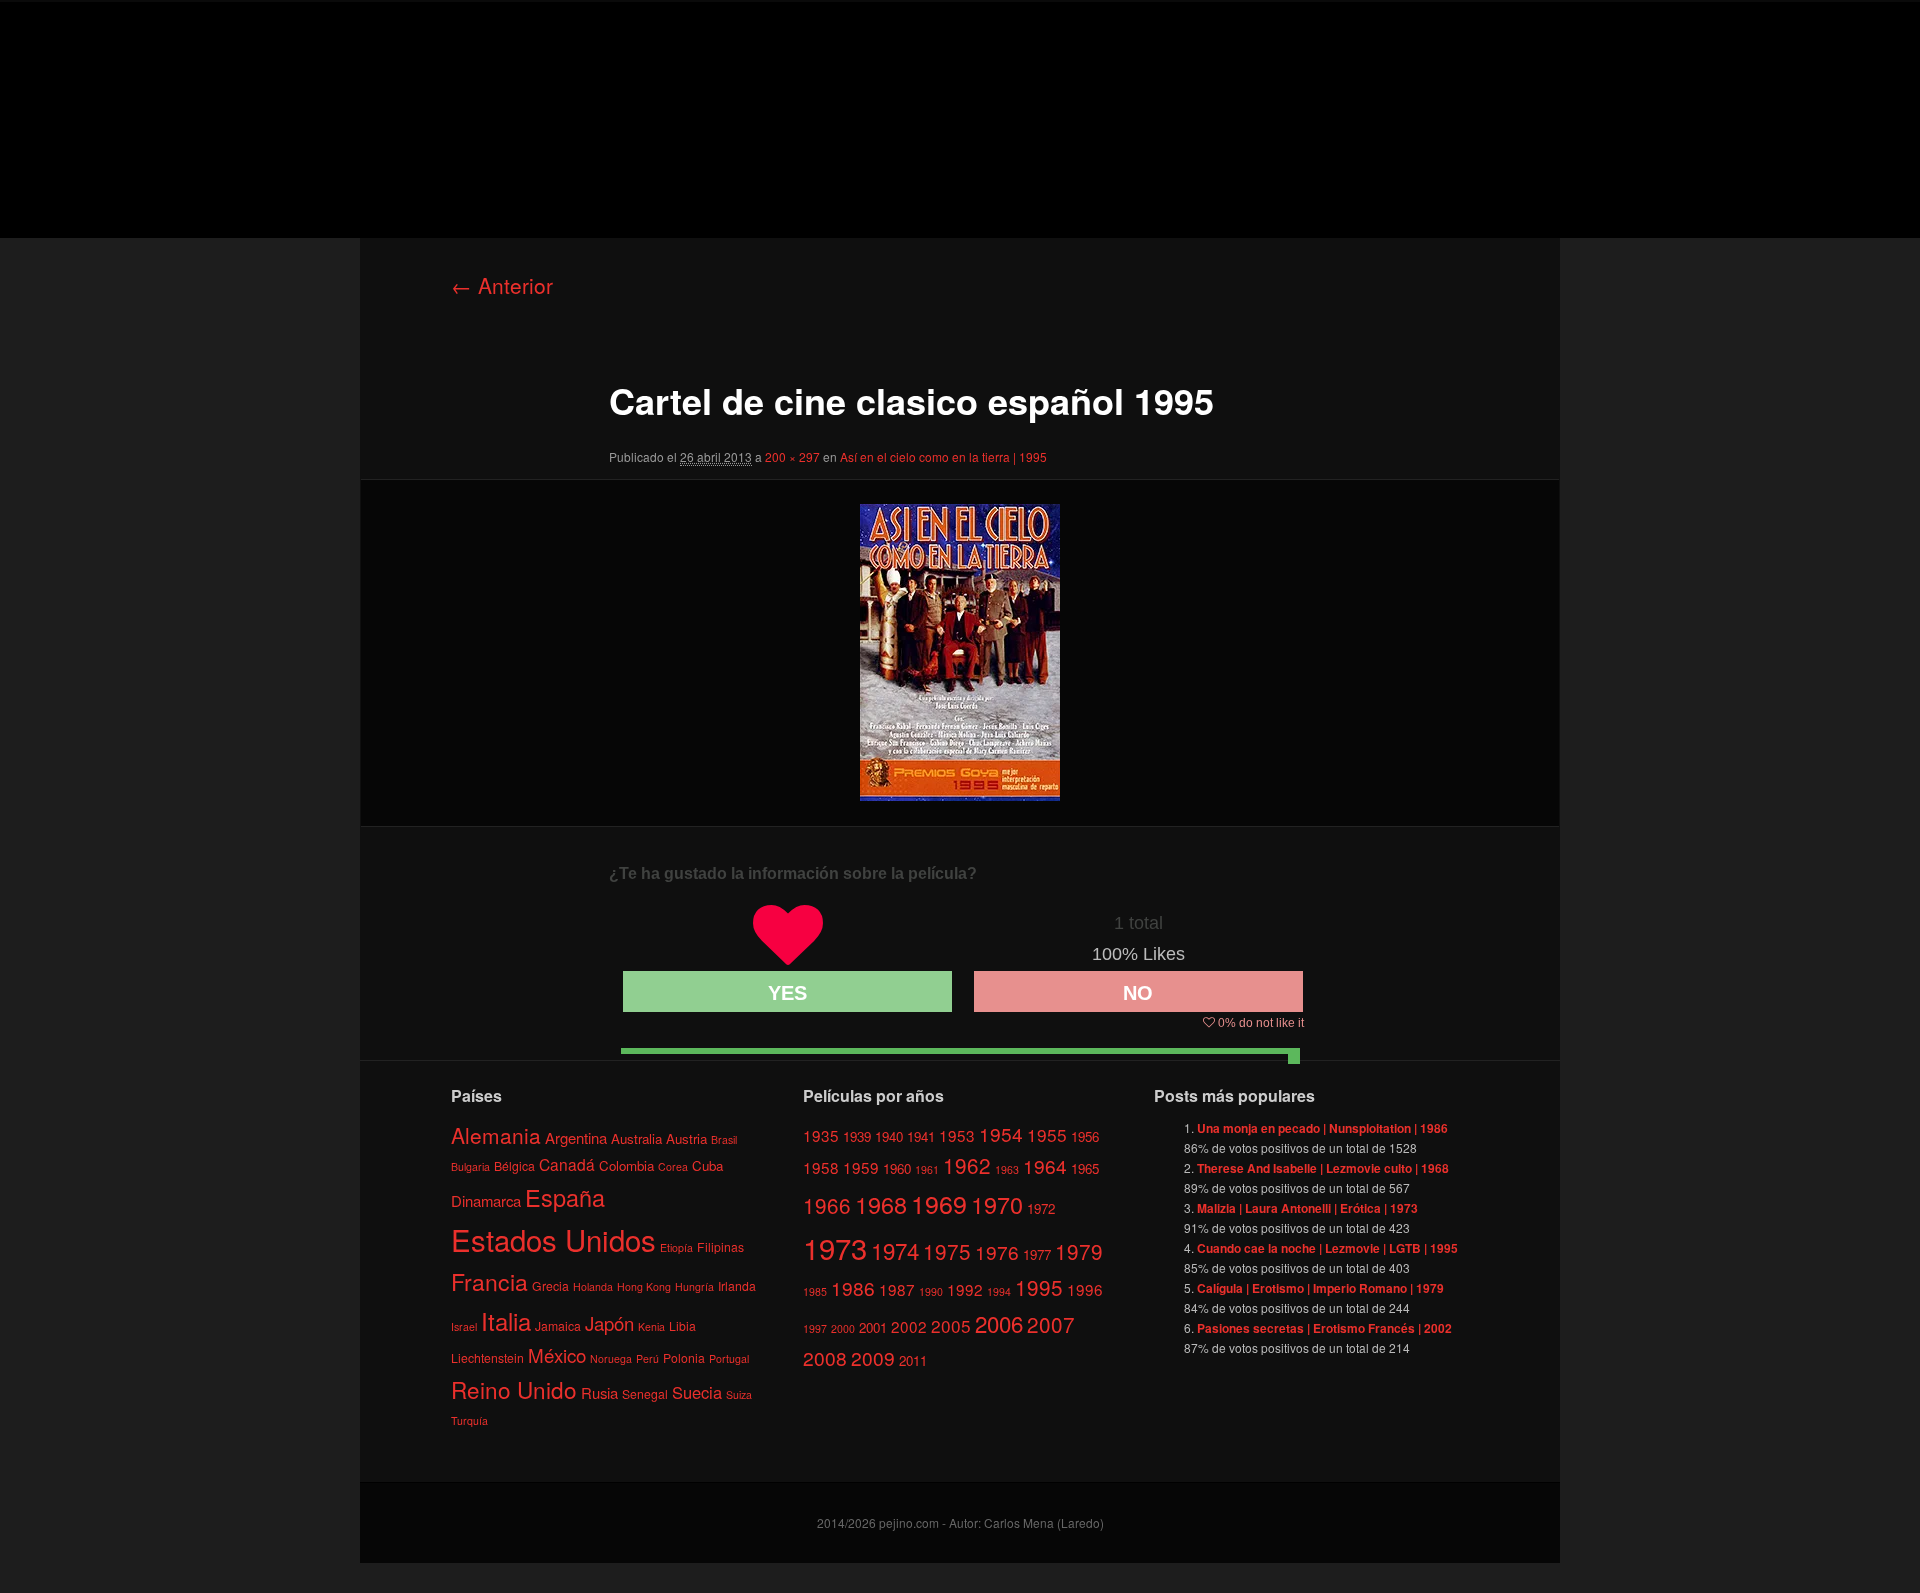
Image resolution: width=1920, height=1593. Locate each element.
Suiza (739, 1394)
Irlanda (737, 1285)
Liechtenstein (487, 1357)
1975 (947, 1251)
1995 (1039, 1287)
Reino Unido (514, 1389)
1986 (853, 1287)
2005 (951, 1325)
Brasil (724, 1139)
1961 (927, 1169)
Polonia (684, 1357)
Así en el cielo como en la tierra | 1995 (943, 456)
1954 (1001, 1133)
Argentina (576, 1137)
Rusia (599, 1392)
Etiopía (676, 1247)
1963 (1007, 1169)
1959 (861, 1167)
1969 (939, 1203)
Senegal (645, 1393)
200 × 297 (792, 456)
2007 (1051, 1324)
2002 (909, 1326)
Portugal (729, 1358)
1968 (881, 1204)
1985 (815, 1291)
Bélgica (514, 1165)
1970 (997, 1204)
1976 (997, 1251)
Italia (506, 1320)
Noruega (611, 1358)
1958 (821, 1167)
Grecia (550, 1285)
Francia (489, 1281)
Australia (636, 1138)
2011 (913, 1360)
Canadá (567, 1164)
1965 (1085, 1168)
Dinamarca (486, 1200)
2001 (873, 1327)
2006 (999, 1323)
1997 (815, 1328)
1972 (1041, 1208)
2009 (873, 1357)
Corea (673, 1166)
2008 (825, 1357)
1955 (1047, 1134)
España (565, 1197)
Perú (647, 1358)
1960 (897, 1168)
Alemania (496, 1135)
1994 (999, 1291)
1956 (1085, 1136)
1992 (965, 1289)
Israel (464, 1326)
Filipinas (720, 1246)
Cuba (707, 1165)
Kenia (651, 1326)
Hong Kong (644, 1286)
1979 (1079, 1251)
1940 (889, 1136)
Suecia (697, 1392)
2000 (843, 1328)
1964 (1045, 1165)
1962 (967, 1165)
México (557, 1354)
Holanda (593, 1286)
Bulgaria (470, 1166)
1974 (895, 1250)
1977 (1037, 1254)
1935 (821, 1135)
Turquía (469, 1420)
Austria (686, 1138)
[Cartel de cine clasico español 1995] (960, 652)
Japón (609, 1323)
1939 (857, 1136)
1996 (1085, 1289)
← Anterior (502, 285)
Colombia (626, 1165)
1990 (931, 1291)
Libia (682, 1325)
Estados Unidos (553, 1239)
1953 (957, 1135)
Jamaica (558, 1325)
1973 (835, 1247)
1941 (921, 1136)
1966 (827, 1205)
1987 (897, 1289)
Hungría (694, 1286)
